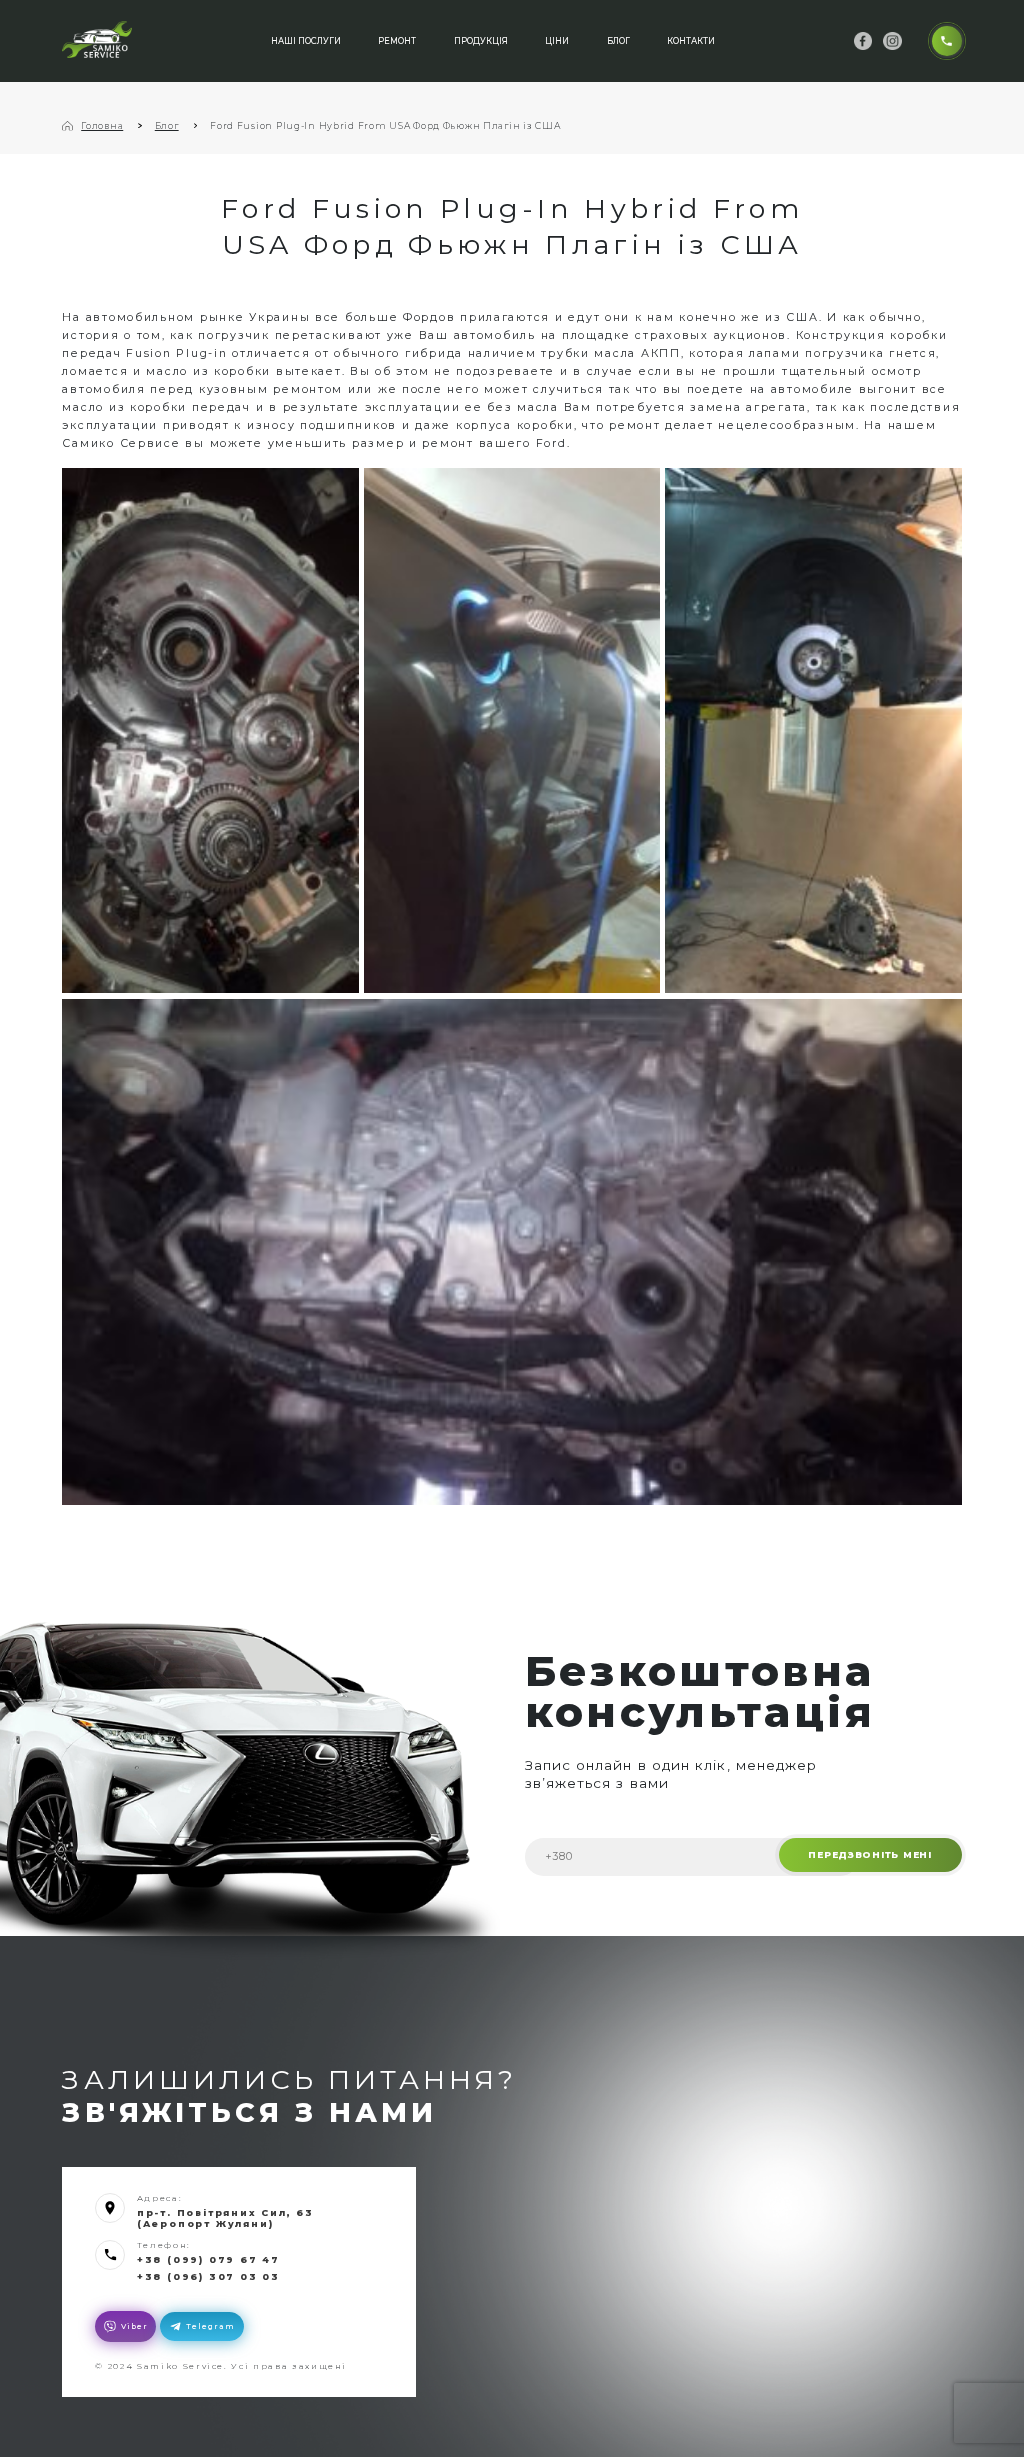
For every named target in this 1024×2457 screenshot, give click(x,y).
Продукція (481, 41)
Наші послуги (306, 41)
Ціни (557, 41)
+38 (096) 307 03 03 (208, 2276)
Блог (618, 41)
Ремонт (397, 41)
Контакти (691, 41)
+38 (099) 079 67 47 (208, 2259)
